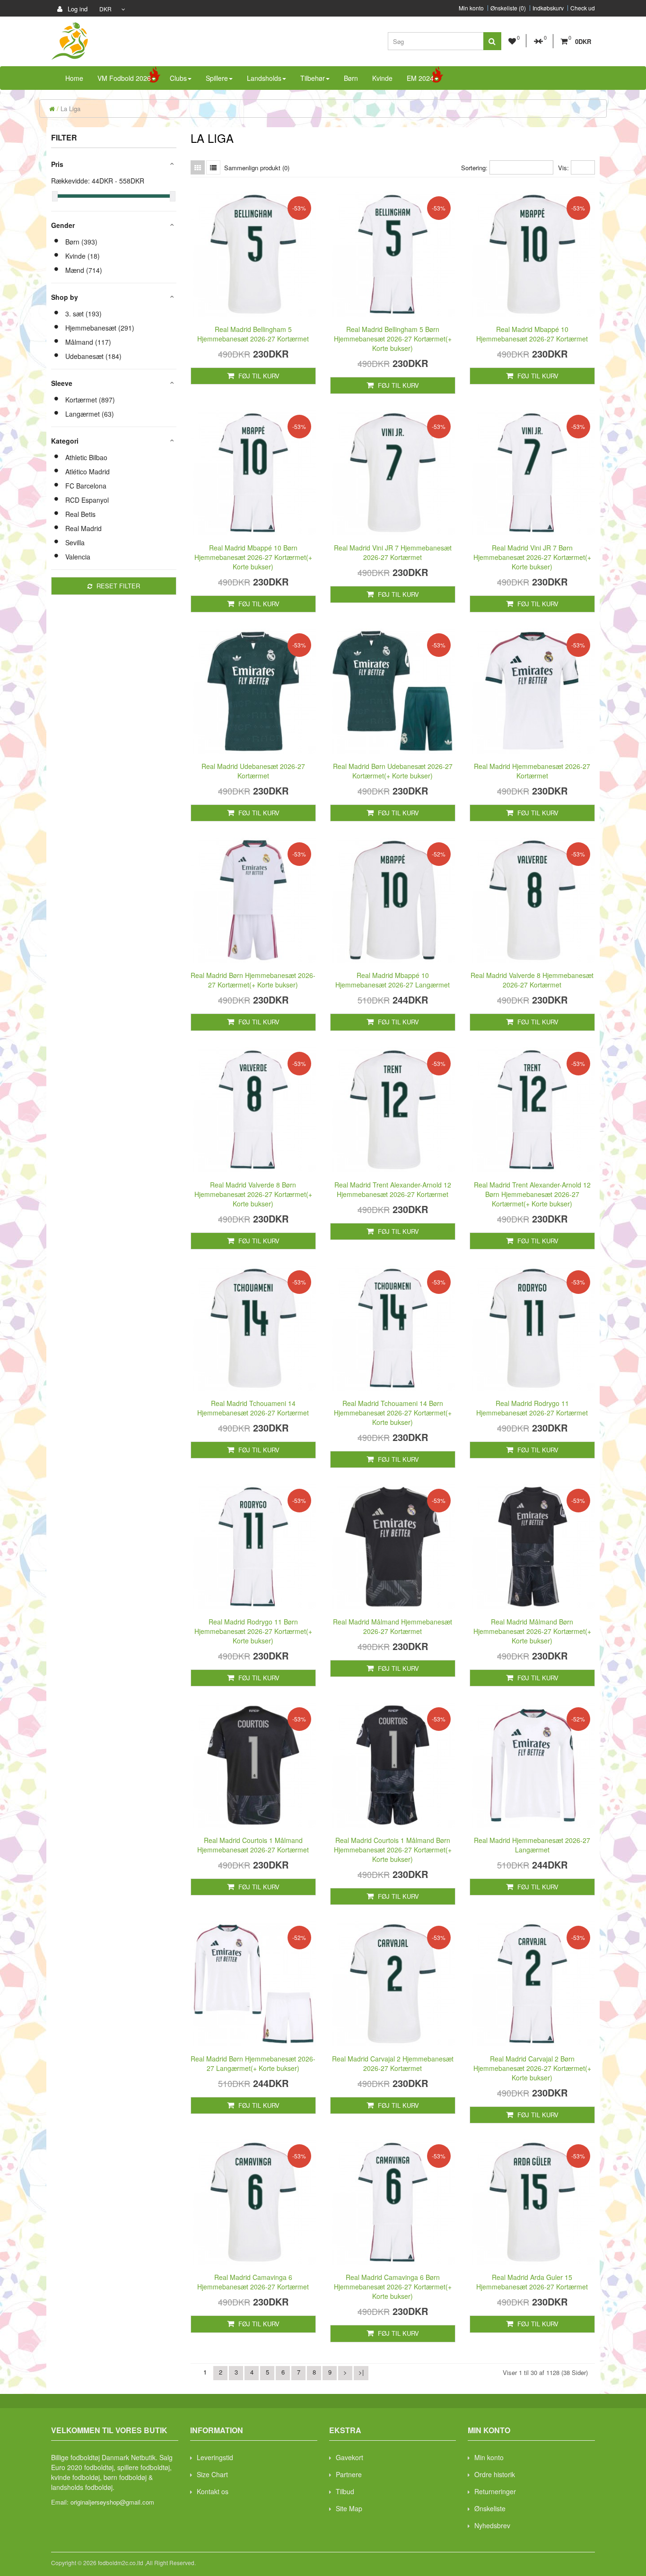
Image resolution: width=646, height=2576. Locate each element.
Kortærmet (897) (90, 400)
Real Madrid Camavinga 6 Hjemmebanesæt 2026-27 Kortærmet (253, 2282)
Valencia (78, 557)
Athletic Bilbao (86, 457)
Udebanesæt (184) (93, 356)
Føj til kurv (258, 376)
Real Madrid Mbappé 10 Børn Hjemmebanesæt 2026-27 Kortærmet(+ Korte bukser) (253, 557)
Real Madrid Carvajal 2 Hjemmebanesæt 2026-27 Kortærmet (393, 2063)
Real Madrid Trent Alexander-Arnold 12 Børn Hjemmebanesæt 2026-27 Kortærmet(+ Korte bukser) (532, 1194)
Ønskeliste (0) (508, 8)
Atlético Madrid (87, 472)
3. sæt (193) (83, 314)
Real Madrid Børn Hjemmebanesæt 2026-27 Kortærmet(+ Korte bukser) (253, 980)
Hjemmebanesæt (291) (100, 328)
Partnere (349, 2474)
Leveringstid (215, 2457)
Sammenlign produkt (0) (257, 168)
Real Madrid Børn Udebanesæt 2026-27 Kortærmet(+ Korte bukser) (393, 771)
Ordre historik (495, 2474)
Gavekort (349, 2457)
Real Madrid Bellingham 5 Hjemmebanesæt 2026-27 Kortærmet (253, 334)
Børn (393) (81, 242)
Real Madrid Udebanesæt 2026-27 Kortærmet (253, 771)
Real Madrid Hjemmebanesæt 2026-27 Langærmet (532, 1845)
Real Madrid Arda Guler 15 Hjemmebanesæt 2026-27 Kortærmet (532, 2282)
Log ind (77, 9)
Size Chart (212, 2474)
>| (361, 2372)
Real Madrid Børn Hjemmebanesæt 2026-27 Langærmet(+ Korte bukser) (253, 2063)
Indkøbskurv (548, 8)
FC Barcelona (86, 486)
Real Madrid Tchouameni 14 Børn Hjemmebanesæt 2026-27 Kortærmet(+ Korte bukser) (393, 1413)
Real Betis (80, 514)
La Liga (70, 109)
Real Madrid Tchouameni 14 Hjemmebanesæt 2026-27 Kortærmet (253, 1408)
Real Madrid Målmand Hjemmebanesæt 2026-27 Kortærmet (393, 1626)
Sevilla (75, 542)
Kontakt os (213, 2491)
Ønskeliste (490, 2508)
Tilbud (345, 2491)
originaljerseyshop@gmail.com (112, 2502)
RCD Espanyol (87, 500)
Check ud (583, 8)
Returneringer (495, 2491)
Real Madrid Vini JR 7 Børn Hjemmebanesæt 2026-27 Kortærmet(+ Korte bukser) (532, 557)
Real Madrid (83, 528)
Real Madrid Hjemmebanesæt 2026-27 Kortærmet (532, 771)
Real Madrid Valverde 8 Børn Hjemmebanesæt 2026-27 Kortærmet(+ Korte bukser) (253, 1194)
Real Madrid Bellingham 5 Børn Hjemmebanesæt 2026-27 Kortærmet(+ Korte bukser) (393, 339)
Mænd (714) (84, 270)
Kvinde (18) (83, 256)
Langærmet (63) (90, 414)
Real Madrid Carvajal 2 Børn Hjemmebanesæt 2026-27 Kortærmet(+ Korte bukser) (532, 2068)
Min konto (471, 8)
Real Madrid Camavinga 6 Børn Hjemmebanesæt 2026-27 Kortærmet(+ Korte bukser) (393, 2287)
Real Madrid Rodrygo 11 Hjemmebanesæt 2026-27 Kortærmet (532, 1408)
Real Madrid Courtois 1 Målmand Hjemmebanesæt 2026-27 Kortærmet (253, 1845)
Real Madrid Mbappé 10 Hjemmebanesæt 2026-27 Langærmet (393, 980)
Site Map (349, 2508)
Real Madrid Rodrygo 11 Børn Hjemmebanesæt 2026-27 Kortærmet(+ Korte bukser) (253, 1631)
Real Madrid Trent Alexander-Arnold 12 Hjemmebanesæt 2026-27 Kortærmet (393, 1189)
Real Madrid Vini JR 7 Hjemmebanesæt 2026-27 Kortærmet (393, 552)
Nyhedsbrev (492, 2525)
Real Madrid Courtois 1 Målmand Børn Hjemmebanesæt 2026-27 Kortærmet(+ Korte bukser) (393, 1850)
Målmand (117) (88, 342)
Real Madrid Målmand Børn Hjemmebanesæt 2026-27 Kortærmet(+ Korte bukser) (532, 1631)
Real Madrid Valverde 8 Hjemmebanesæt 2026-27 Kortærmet (532, 980)
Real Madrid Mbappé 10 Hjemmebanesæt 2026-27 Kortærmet (532, 334)
